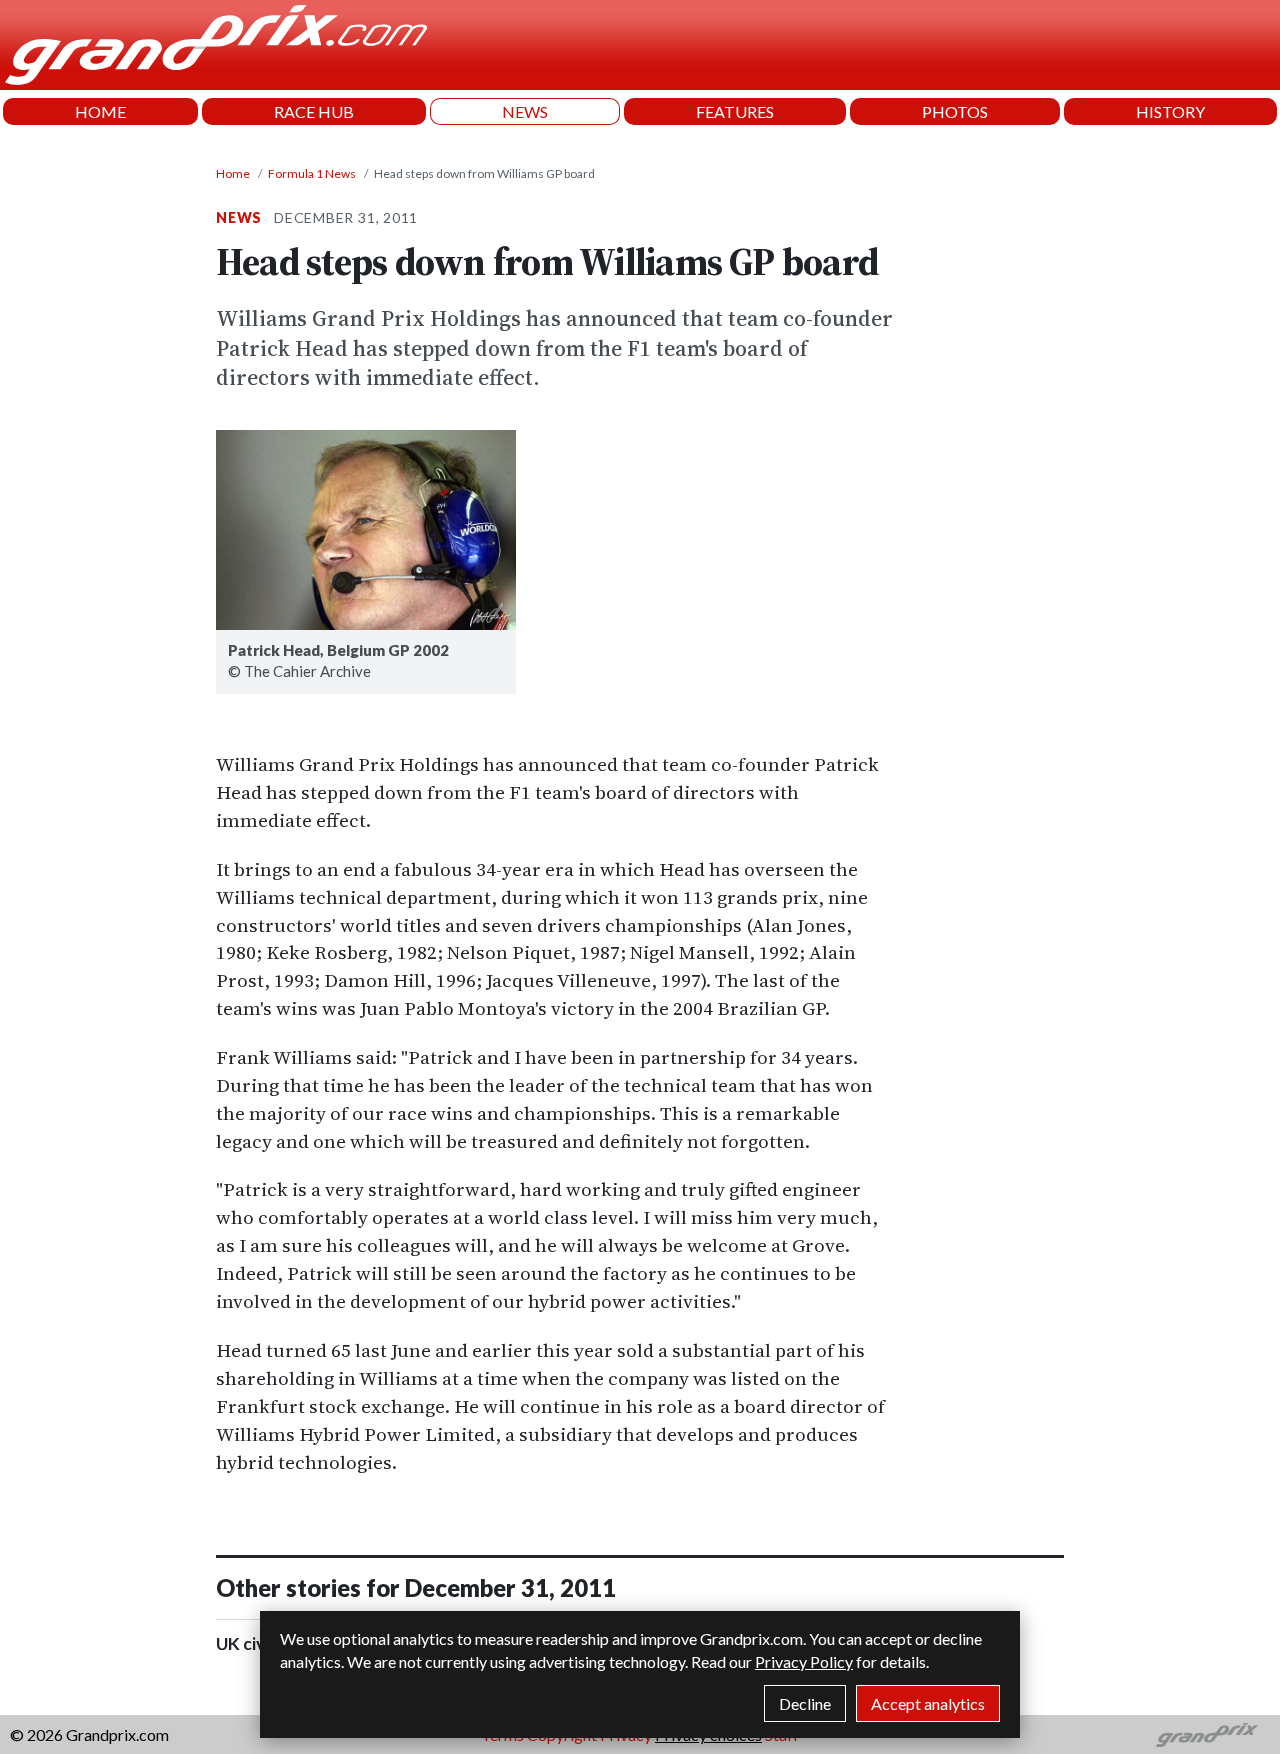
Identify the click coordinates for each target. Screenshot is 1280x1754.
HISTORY (1170, 111)
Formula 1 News (312, 173)
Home (233, 173)
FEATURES (735, 111)
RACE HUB (314, 111)
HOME (100, 111)
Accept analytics (928, 1703)
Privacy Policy (804, 1661)
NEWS (525, 111)
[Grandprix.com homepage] (1207, 1735)
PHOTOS (955, 111)
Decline (805, 1703)
